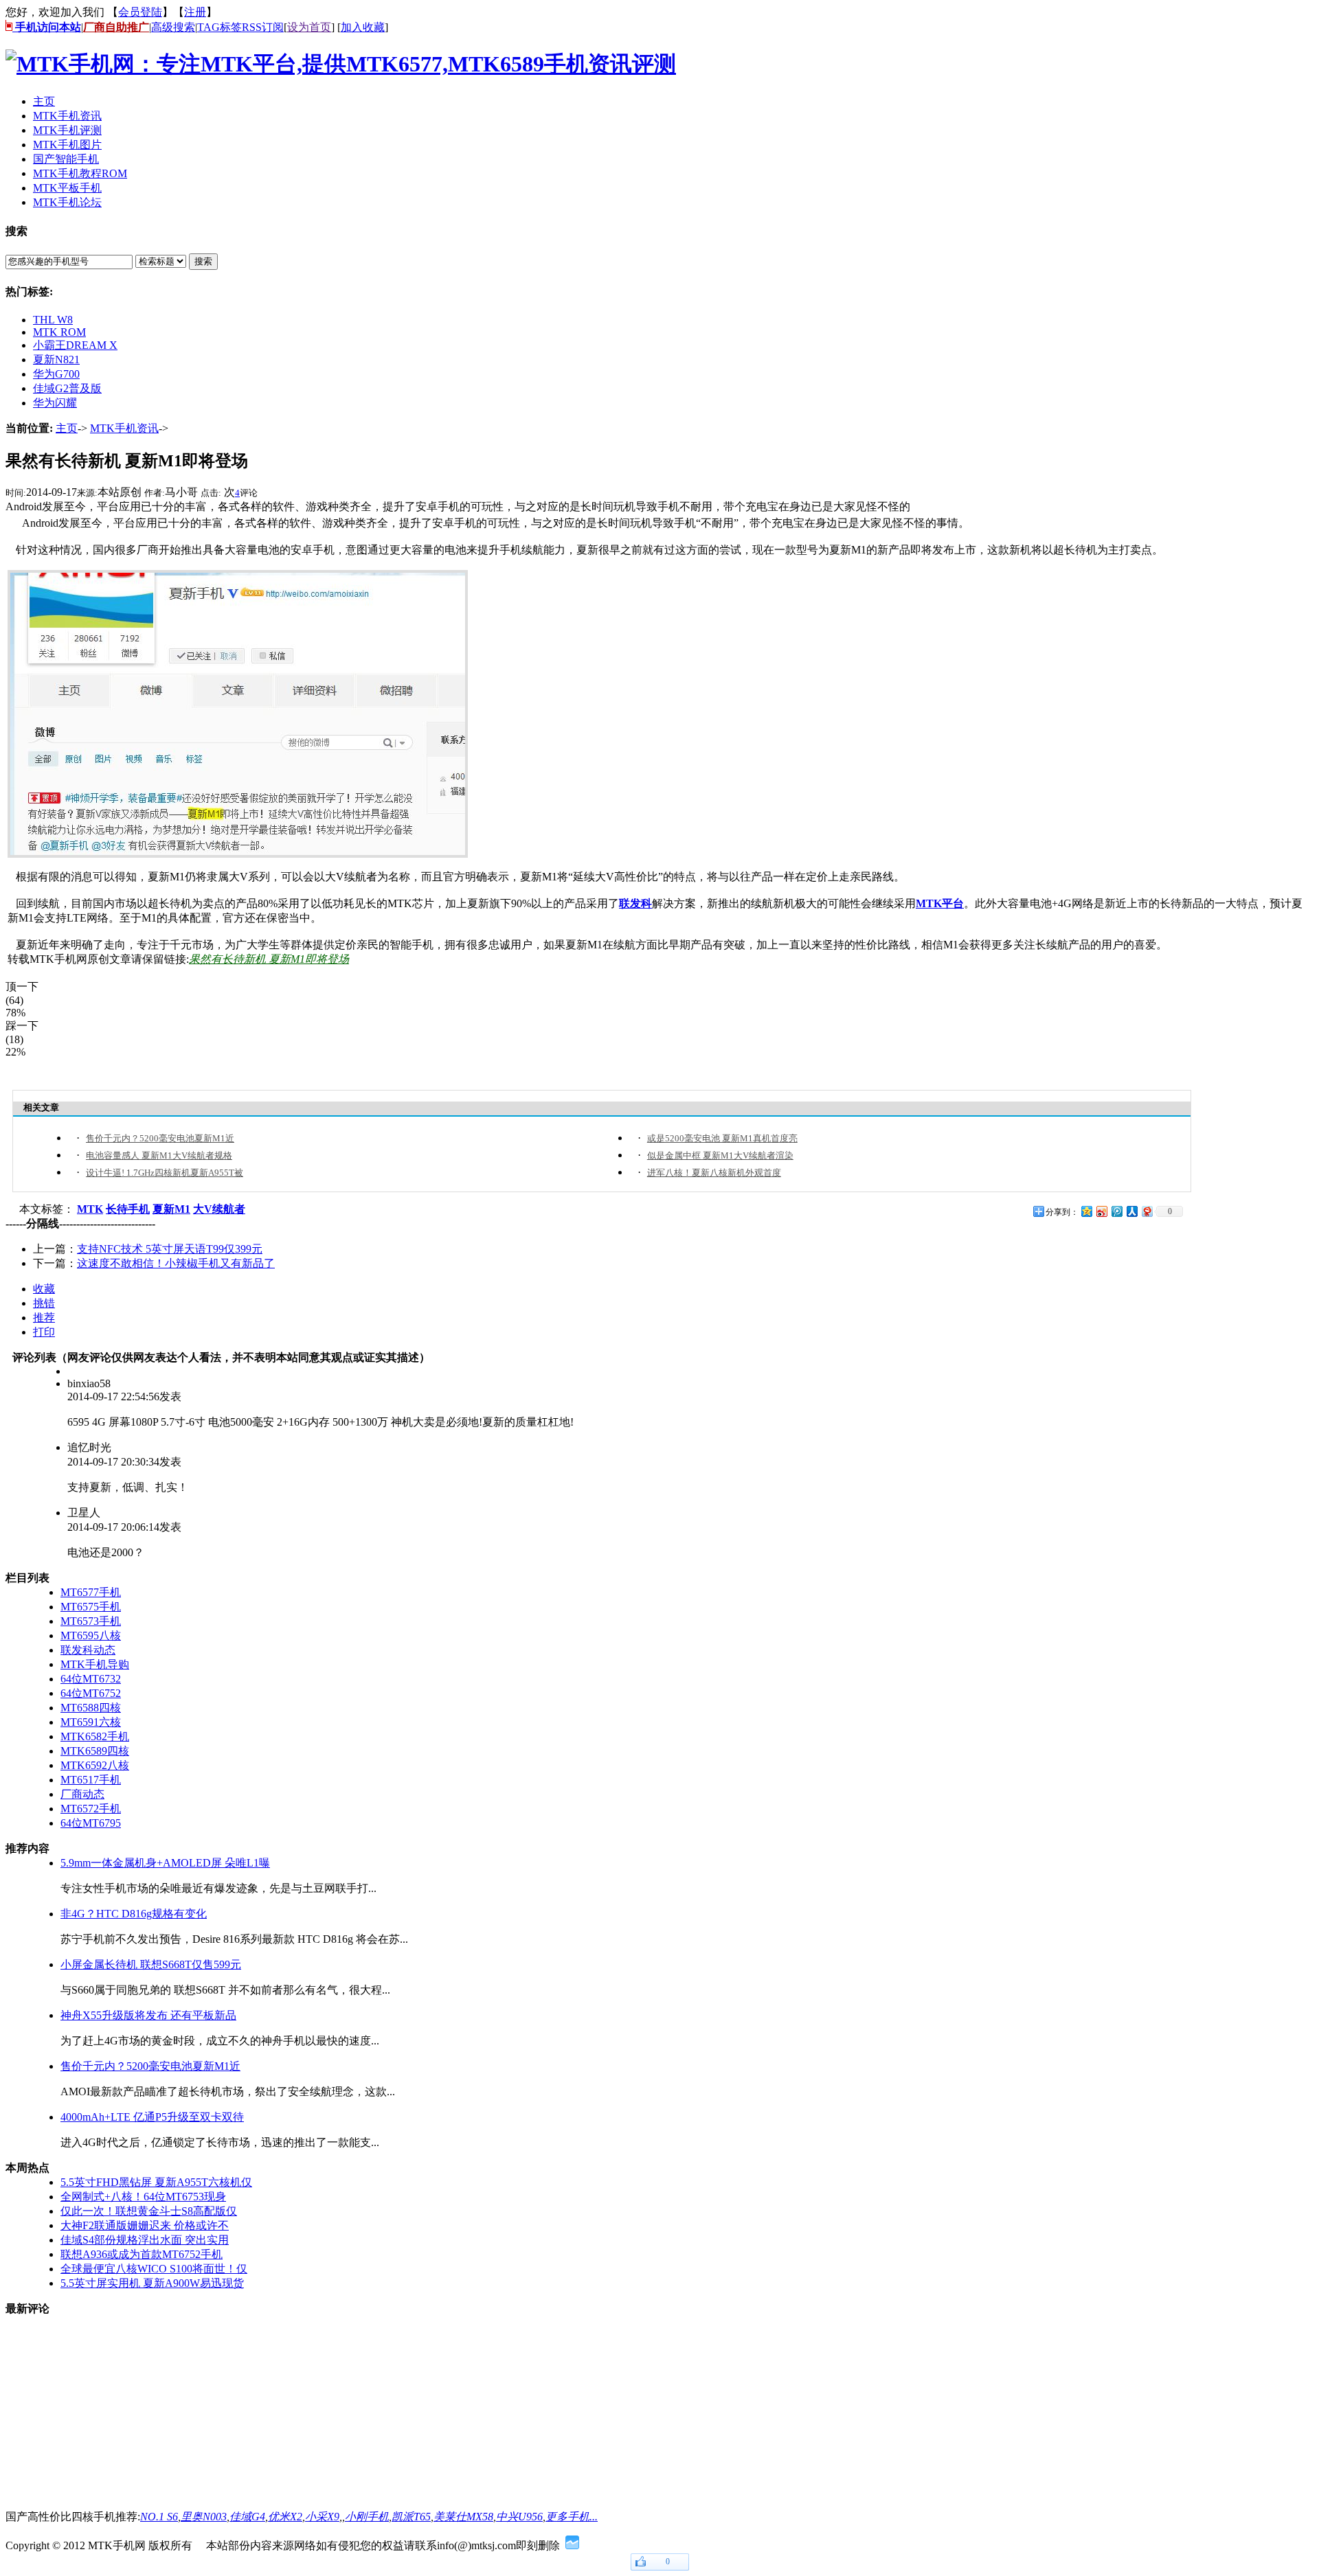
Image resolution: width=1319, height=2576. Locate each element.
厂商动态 (82, 1794)
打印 (44, 1332)
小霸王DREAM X (75, 345)
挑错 (44, 1303)
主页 (67, 428)
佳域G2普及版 (67, 388)
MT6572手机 (91, 1809)
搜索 (203, 261)
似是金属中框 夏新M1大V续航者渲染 (720, 1155)
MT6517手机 (91, 1780)
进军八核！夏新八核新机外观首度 (714, 1173)
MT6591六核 (91, 1722)
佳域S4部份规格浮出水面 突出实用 (145, 2240)
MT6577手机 (91, 1592)
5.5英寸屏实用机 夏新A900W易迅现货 (152, 2283)
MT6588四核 (91, 1708)
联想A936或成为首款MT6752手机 (142, 2254)
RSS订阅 (263, 27)
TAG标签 (219, 27)
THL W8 (53, 320)
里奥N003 (204, 2517)
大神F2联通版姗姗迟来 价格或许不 (145, 2225)
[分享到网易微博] (1147, 1211)
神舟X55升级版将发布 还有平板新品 (148, 2015)
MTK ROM (59, 332)
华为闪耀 (55, 403)
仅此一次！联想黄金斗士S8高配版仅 (149, 2211)
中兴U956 (519, 2517)
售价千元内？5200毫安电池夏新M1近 (160, 1138)
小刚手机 (367, 2517)
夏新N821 (56, 360)
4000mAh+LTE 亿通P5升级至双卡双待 (152, 2117)
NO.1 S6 (159, 2517)
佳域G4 (247, 2517)
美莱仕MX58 (463, 2517)
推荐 (44, 1318)
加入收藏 (363, 27)
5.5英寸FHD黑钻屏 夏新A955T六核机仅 (156, 2182)
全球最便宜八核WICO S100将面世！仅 (154, 2269)
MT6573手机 (91, 1621)
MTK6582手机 (95, 1736)
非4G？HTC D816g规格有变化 (134, 1914)
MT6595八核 (91, 1635)
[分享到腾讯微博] (1116, 1211)
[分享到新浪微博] (1101, 1211)
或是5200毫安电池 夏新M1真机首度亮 (722, 1138)
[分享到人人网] (1131, 1211)
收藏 (44, 1289)
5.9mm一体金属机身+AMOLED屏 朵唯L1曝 (165, 1863)
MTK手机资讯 (124, 428)
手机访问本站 (47, 27)
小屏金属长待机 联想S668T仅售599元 (151, 1964)
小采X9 (322, 2517)
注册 (195, 12)
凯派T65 (411, 2517)
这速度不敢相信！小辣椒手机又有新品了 (176, 1263)
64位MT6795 (91, 1823)
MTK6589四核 (95, 1751)
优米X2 (285, 2517)
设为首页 (309, 27)
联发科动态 (88, 1650)
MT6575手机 (91, 1607)
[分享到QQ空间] (1086, 1211)
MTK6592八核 (95, 1765)
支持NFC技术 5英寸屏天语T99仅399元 (170, 1249)
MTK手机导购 (95, 1664)
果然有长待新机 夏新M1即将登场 (269, 959)
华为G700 (56, 374)
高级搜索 (173, 27)
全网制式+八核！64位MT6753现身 (143, 2197)
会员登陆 (140, 12)
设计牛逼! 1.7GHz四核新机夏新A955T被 (165, 1173)
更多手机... (572, 2517)
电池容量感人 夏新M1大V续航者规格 (159, 1155)
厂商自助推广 (116, 27)
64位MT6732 (91, 1679)
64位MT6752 (91, 1693)
